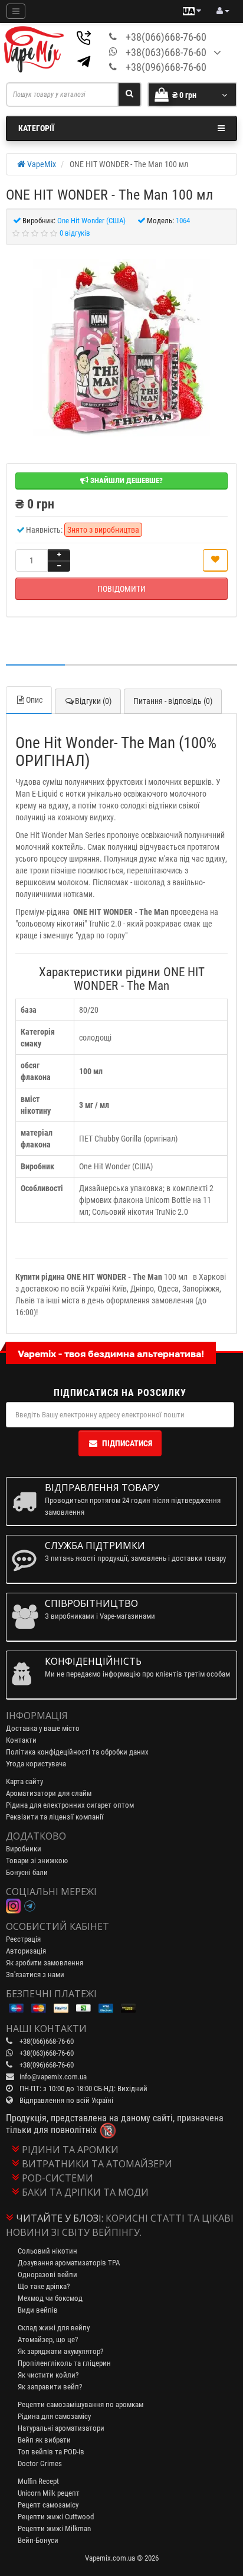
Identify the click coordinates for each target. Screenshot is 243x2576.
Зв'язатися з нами (35, 1975)
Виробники (24, 1849)
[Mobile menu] (16, 11)
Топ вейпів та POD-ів (51, 2452)
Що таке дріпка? (44, 2286)
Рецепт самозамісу (48, 2505)
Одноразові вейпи (47, 2275)
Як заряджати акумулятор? (60, 2351)
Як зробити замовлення (45, 1963)
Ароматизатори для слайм (49, 1793)
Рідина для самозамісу (54, 2416)
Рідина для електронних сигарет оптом (70, 1805)
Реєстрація (23, 1939)
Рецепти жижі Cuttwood (56, 2517)
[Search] (129, 94)
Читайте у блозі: (60, 2218)
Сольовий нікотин (47, 2251)
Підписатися (127, 1443)
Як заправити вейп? (50, 2387)
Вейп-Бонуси (38, 2540)
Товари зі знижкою (37, 1861)
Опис (34, 700)
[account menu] (223, 11)
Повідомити (121, 589)
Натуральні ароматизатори (61, 2428)
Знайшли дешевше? (126, 480)
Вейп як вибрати (44, 2440)
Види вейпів (38, 2310)
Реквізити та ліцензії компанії (55, 1817)
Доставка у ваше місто (43, 1728)
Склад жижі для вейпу (54, 2328)
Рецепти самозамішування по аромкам (81, 2404)
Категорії (36, 128)
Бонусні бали (27, 1872)
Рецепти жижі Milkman (54, 2528)
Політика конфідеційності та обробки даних (77, 1752)
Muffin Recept (38, 2481)
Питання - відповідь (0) (173, 701)
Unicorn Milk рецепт (49, 2493)
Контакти (21, 1740)
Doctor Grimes (40, 2463)
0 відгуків (75, 233)
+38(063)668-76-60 (166, 52)
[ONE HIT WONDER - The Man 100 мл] (121, 348)
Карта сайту (24, 1781)
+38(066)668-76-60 (166, 37)
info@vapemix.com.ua (53, 2077)
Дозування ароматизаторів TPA (69, 2263)
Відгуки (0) (93, 701)
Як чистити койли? (48, 2375)
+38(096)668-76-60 (166, 67)
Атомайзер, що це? (48, 2339)
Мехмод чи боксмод (50, 2298)
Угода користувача (36, 1764)
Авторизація (26, 1951)
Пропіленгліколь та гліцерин (64, 2363)
